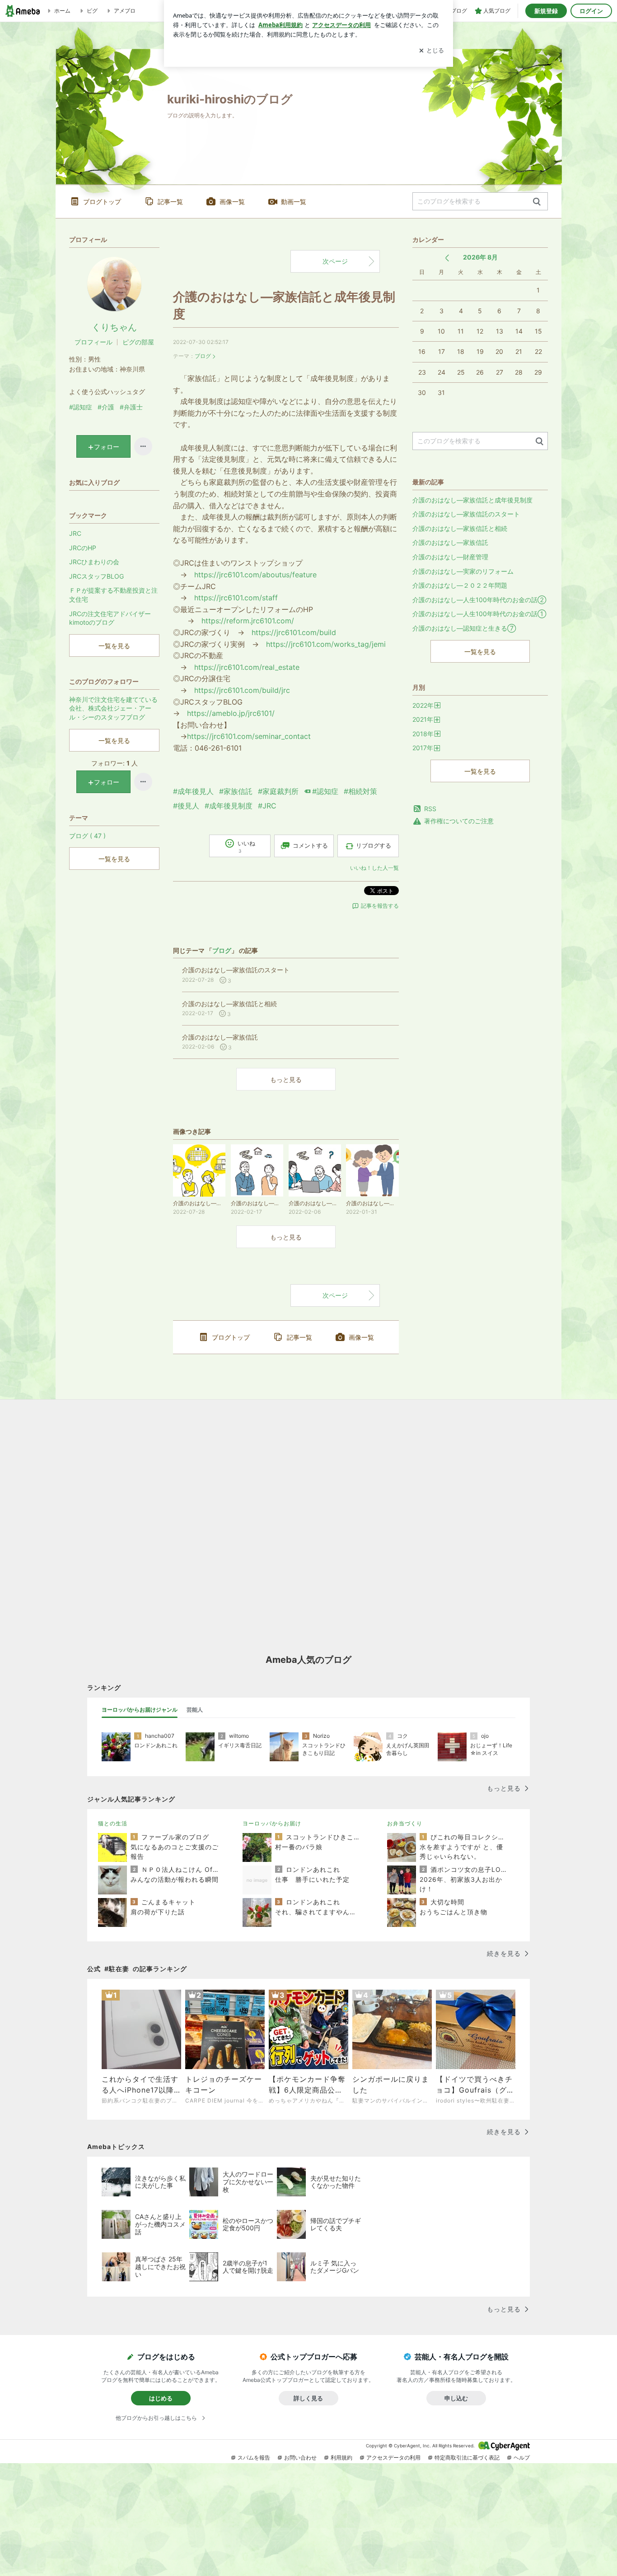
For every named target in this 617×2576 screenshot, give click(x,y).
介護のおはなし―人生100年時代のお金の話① (479, 614)
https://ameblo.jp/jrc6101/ (231, 713)
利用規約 (341, 2458)
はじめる (161, 2398)
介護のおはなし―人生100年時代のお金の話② (479, 600)
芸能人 (195, 1710)
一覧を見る (480, 652)
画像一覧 (232, 202)
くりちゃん (114, 327)
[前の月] (447, 258)
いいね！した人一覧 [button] (374, 868)
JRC (75, 533)
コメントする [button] (310, 845)
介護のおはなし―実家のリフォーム (463, 571)
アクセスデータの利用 (393, 2458)
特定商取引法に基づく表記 (467, 2458)
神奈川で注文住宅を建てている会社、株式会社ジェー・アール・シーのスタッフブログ (113, 708)
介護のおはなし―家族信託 (450, 542)
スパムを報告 (254, 2458)
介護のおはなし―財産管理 (450, 557)
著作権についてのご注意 (459, 821)
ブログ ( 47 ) (87, 836)
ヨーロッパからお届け (272, 1823)
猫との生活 (113, 1823)
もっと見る (286, 1079)
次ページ (335, 261)
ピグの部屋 (138, 342)
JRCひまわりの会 (94, 562)
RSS (430, 809)
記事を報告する (380, 906)
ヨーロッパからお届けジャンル (140, 1710)
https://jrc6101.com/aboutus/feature (255, 575)
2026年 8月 (480, 257)
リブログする (374, 845)
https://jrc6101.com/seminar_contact (249, 736)
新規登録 (546, 11)
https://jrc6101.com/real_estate (247, 667)
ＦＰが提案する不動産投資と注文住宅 (113, 595)
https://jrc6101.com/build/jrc (242, 690)
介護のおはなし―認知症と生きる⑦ (464, 628)
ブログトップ (102, 202)
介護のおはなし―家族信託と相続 (460, 528)
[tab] (140, 1710)
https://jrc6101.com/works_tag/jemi (326, 644)
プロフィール (93, 342)
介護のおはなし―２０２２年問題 (460, 585)
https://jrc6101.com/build (294, 632)
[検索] (537, 202)
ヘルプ (522, 2458)
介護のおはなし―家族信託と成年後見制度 (472, 500)
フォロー (107, 447)
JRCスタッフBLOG (96, 576)
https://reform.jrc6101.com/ (248, 621)
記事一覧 (170, 202)
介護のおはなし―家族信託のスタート (466, 514)
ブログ (203, 356)
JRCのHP (83, 548)
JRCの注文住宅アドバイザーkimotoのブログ (110, 618)
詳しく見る (308, 2398)
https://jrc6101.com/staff (236, 598)
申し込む (456, 2398)
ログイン (591, 11)
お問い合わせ (300, 2458)
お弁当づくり (405, 1823)
